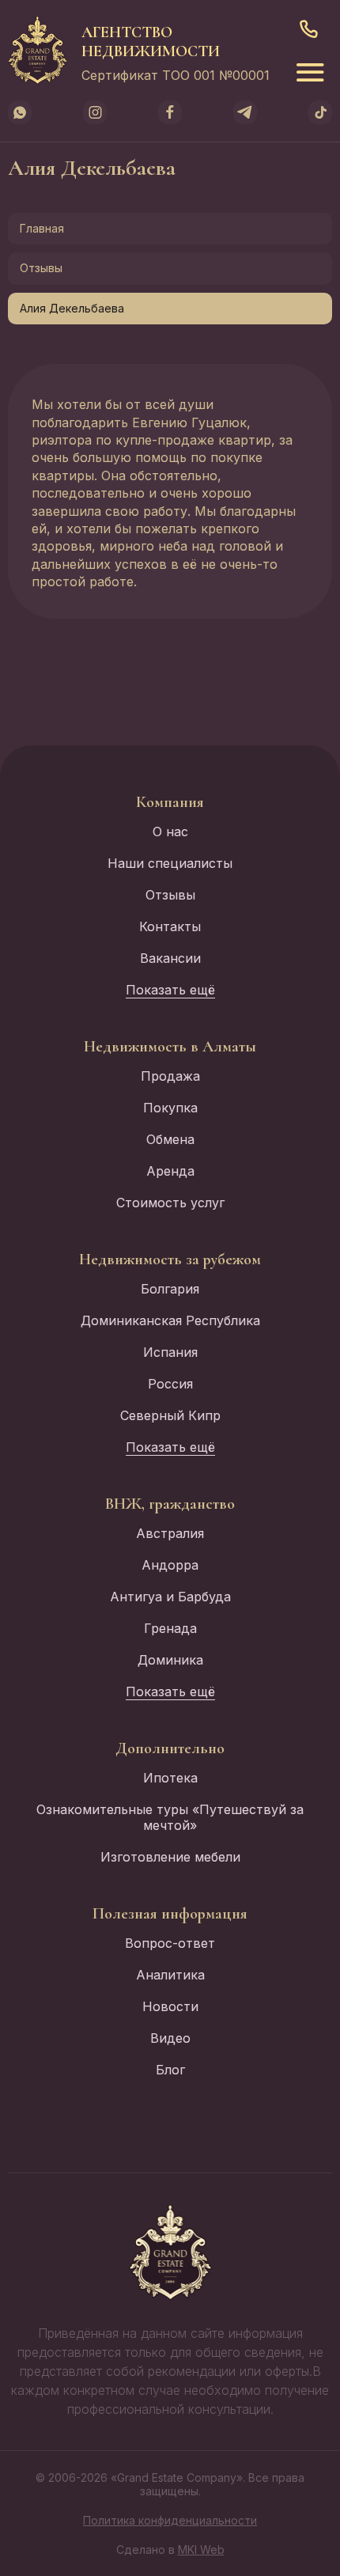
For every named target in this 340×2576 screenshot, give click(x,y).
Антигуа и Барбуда (170, 1597)
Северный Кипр (170, 1415)
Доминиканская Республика (170, 1320)
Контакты (170, 926)
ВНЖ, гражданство (170, 1504)
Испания (170, 1352)
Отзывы (41, 268)
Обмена (170, 1139)
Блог (170, 2070)
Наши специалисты (170, 863)
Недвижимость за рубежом (170, 1260)
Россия (170, 1384)
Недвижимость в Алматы (170, 1047)
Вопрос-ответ (170, 1943)
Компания (170, 802)
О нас (170, 832)
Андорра (170, 1565)
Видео (170, 2038)
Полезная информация (170, 1914)
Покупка (170, 1108)
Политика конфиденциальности (170, 2520)
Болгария (170, 1289)
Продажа (170, 1076)
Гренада (170, 1628)
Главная (42, 228)
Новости (170, 2006)
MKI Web (201, 2549)
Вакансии (170, 958)
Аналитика (170, 1975)
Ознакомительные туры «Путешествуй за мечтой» (170, 1817)
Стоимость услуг (170, 1203)
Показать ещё (170, 990)
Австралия (170, 1533)
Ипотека (170, 1778)
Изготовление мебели (170, 1857)
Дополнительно (170, 1748)
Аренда (170, 1171)
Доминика (170, 1660)
